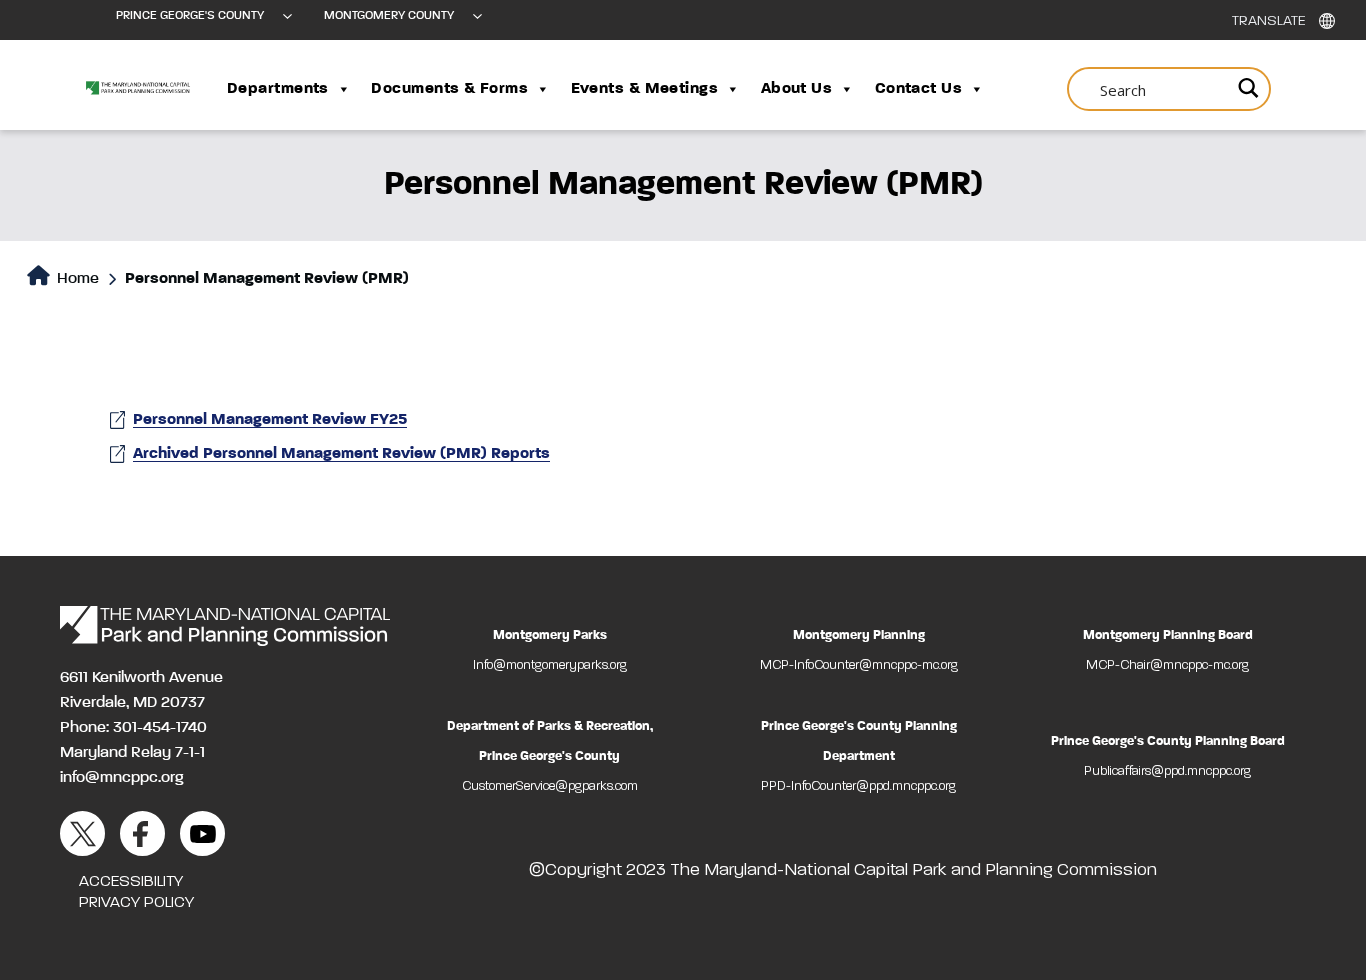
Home (76, 279)
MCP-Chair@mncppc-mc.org (1167, 665)
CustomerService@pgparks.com (550, 786)
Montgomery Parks (550, 635)
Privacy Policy (136, 903)
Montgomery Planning (859, 635)
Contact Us (919, 89)
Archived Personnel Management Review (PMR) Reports (341, 454)
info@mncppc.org (122, 778)
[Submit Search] (1245, 88)
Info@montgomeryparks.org (550, 665)
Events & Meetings (645, 89)
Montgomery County (389, 16)
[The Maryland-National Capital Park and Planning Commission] (225, 626)
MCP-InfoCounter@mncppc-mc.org (859, 665)
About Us (797, 89)
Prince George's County (190, 16)
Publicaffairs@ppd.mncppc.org (1167, 771)
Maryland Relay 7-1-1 (132, 753)
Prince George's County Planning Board (1168, 741)
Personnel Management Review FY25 (270, 420)
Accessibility (131, 882)
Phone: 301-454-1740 (133, 728)
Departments (278, 89)
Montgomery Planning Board (1168, 635)
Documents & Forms (449, 89)
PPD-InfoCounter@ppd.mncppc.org (858, 786)
